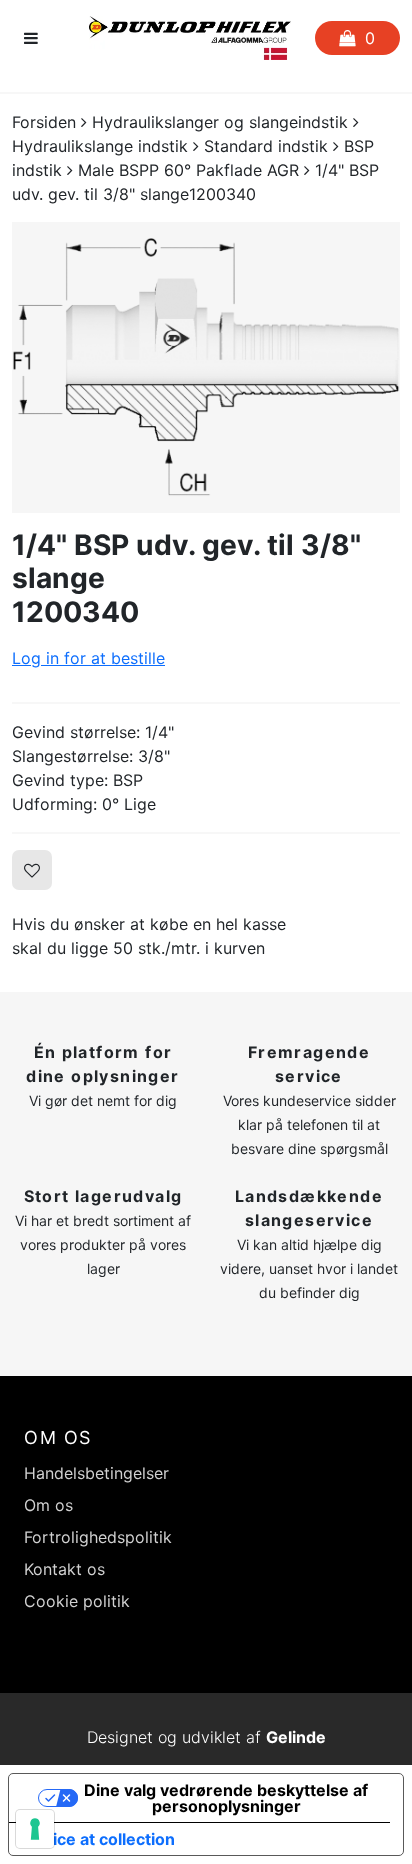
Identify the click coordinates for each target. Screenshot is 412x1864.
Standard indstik (266, 146)
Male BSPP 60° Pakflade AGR (188, 170)
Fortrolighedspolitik (98, 1537)
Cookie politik (77, 1601)
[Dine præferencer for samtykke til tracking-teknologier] (35, 1829)
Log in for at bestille (88, 658)
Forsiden (44, 122)
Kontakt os (64, 1569)
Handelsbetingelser (96, 1473)
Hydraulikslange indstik (100, 146)
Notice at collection (100, 1839)
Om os (48, 1505)
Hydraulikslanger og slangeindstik (220, 122)
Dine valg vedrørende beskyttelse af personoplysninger (226, 1798)
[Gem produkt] (32, 870)
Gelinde (296, 1737)
